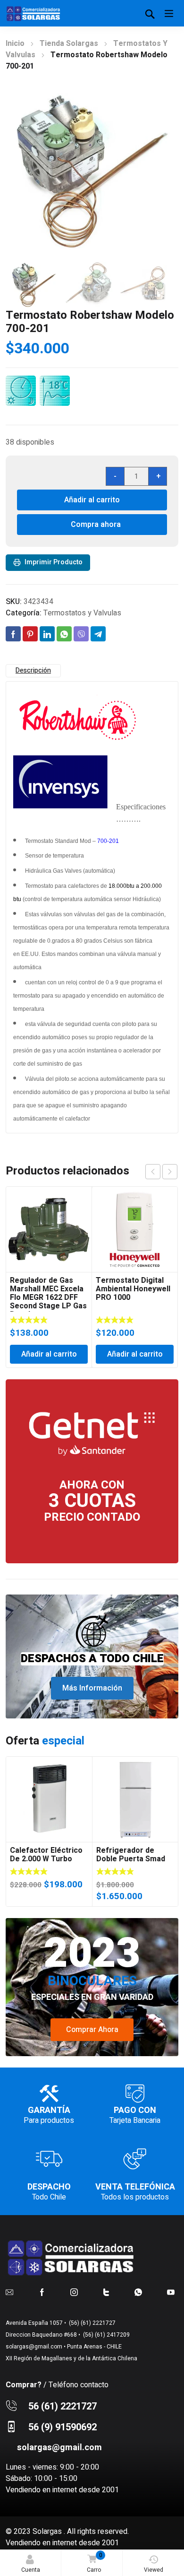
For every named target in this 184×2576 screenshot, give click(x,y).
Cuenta (31, 2570)
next (170, 1172)
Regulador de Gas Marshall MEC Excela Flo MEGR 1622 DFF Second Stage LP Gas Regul (48, 1297)
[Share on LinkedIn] (47, 634)
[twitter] (106, 2292)
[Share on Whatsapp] (64, 634)
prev (153, 1172)
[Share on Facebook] (13, 634)
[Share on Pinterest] (30, 634)
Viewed (154, 2570)
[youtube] (171, 2292)
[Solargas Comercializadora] (34, 13)
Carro (95, 2563)
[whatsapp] (138, 2292)
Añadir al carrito (92, 500)
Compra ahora (96, 525)
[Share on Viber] (81, 634)
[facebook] (42, 2292)
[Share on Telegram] (98, 634)
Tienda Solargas (69, 44)
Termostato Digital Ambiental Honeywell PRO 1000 (133, 1289)
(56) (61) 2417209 (106, 2335)
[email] (9, 2292)
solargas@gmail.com (34, 2347)
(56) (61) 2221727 (92, 2323)
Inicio (15, 44)
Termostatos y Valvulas (82, 613)
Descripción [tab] (33, 670)
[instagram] (74, 2292)
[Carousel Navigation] (161, 1172)
